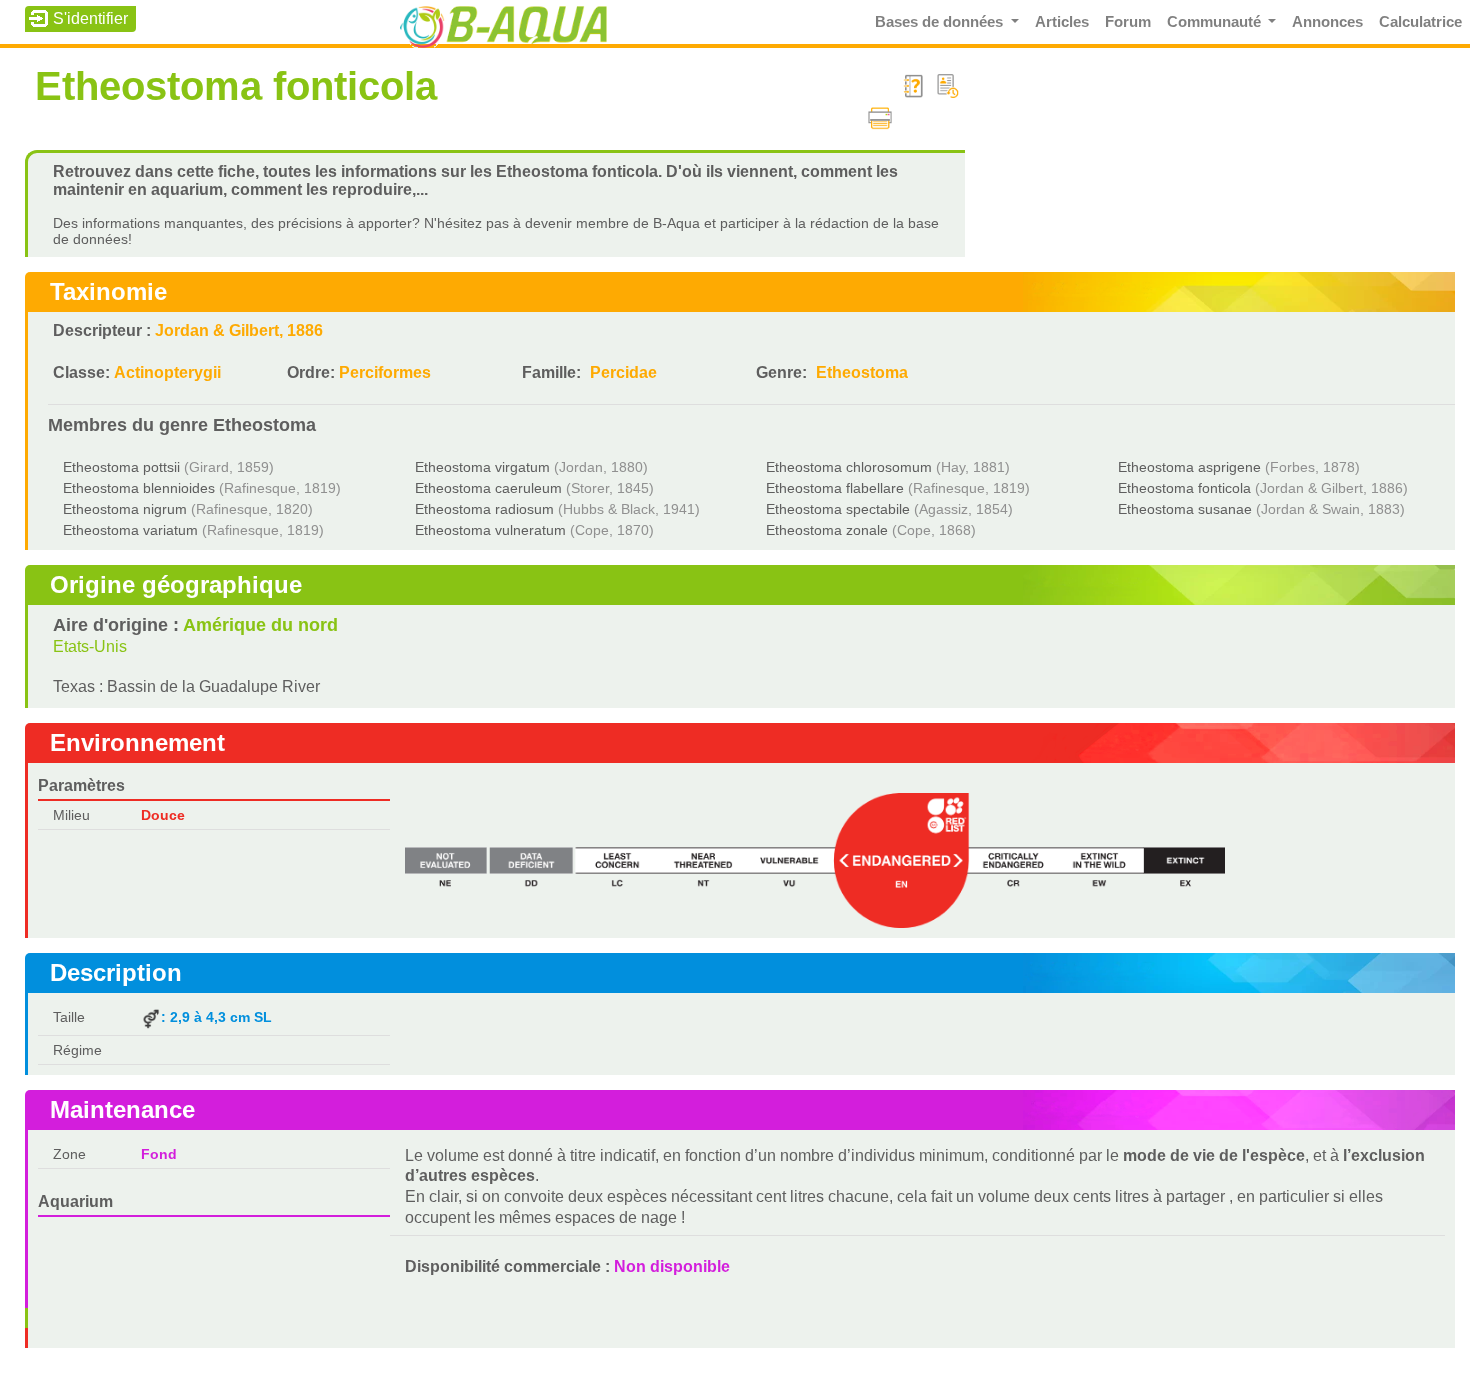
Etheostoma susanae (1185, 509)
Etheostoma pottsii (121, 467)
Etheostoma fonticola (1184, 488)
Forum (1128, 22)
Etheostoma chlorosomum (849, 467)
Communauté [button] (1216, 22)
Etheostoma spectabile (838, 509)
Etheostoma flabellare (835, 488)
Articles (1062, 22)
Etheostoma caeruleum (488, 488)
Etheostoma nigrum (125, 509)
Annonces (1327, 22)
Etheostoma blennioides (139, 488)
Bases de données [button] (941, 22)
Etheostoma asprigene (1189, 467)
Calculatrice (1420, 22)
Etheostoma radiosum (484, 509)
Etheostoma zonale (827, 530)
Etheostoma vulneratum (490, 530)
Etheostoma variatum (130, 530)
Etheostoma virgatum (482, 467)
